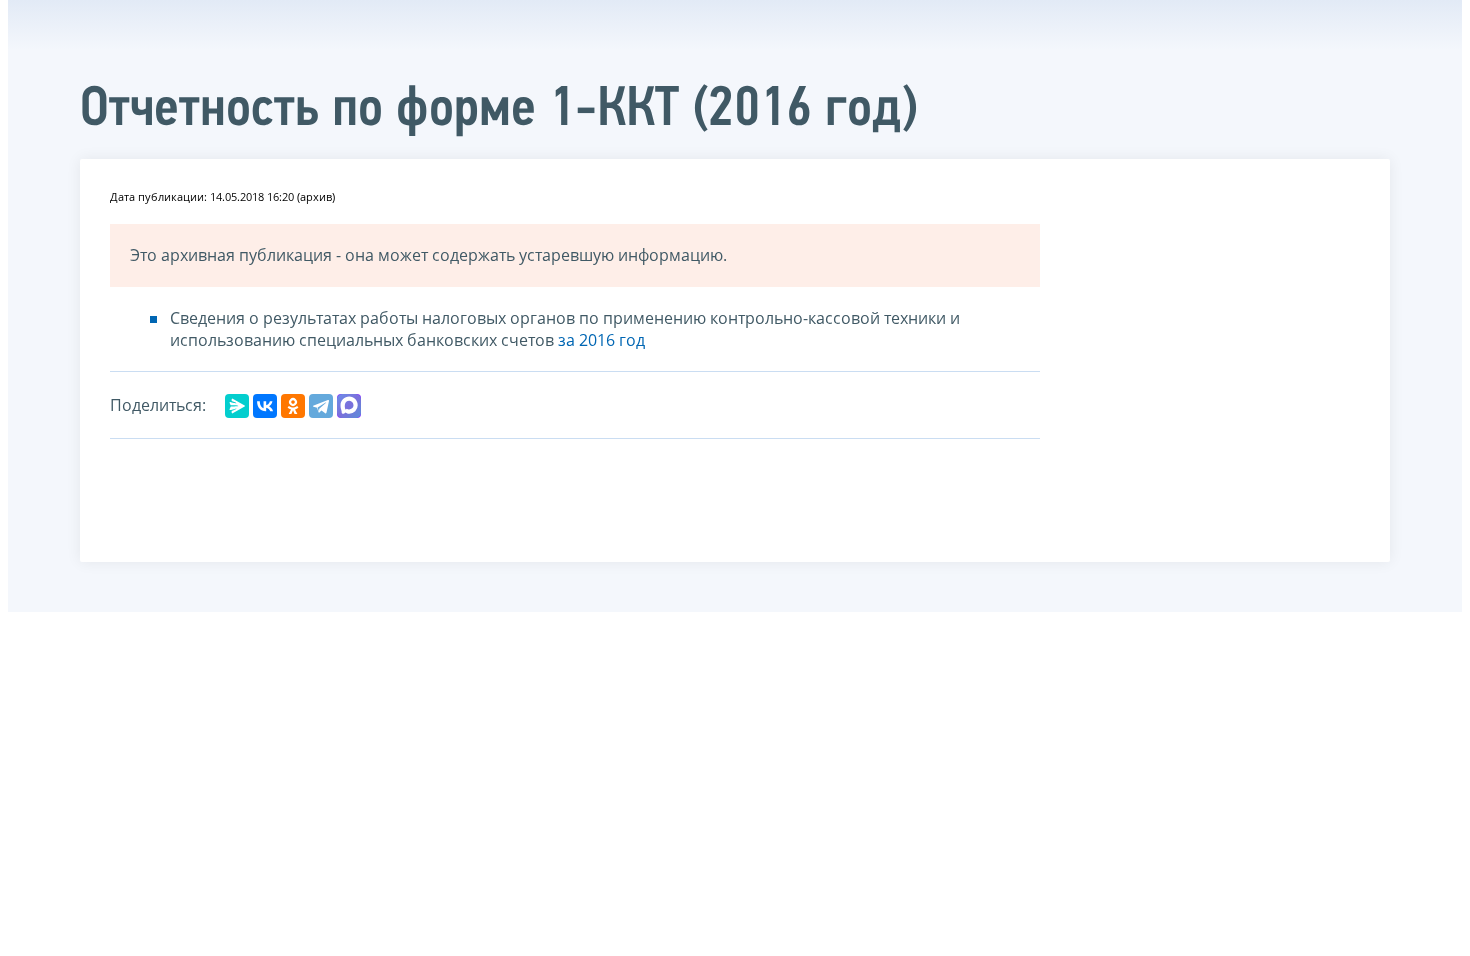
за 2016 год (601, 340)
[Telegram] (321, 406)
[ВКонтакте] (265, 406)
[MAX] (349, 406)
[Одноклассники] (293, 406)
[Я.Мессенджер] (237, 406)
